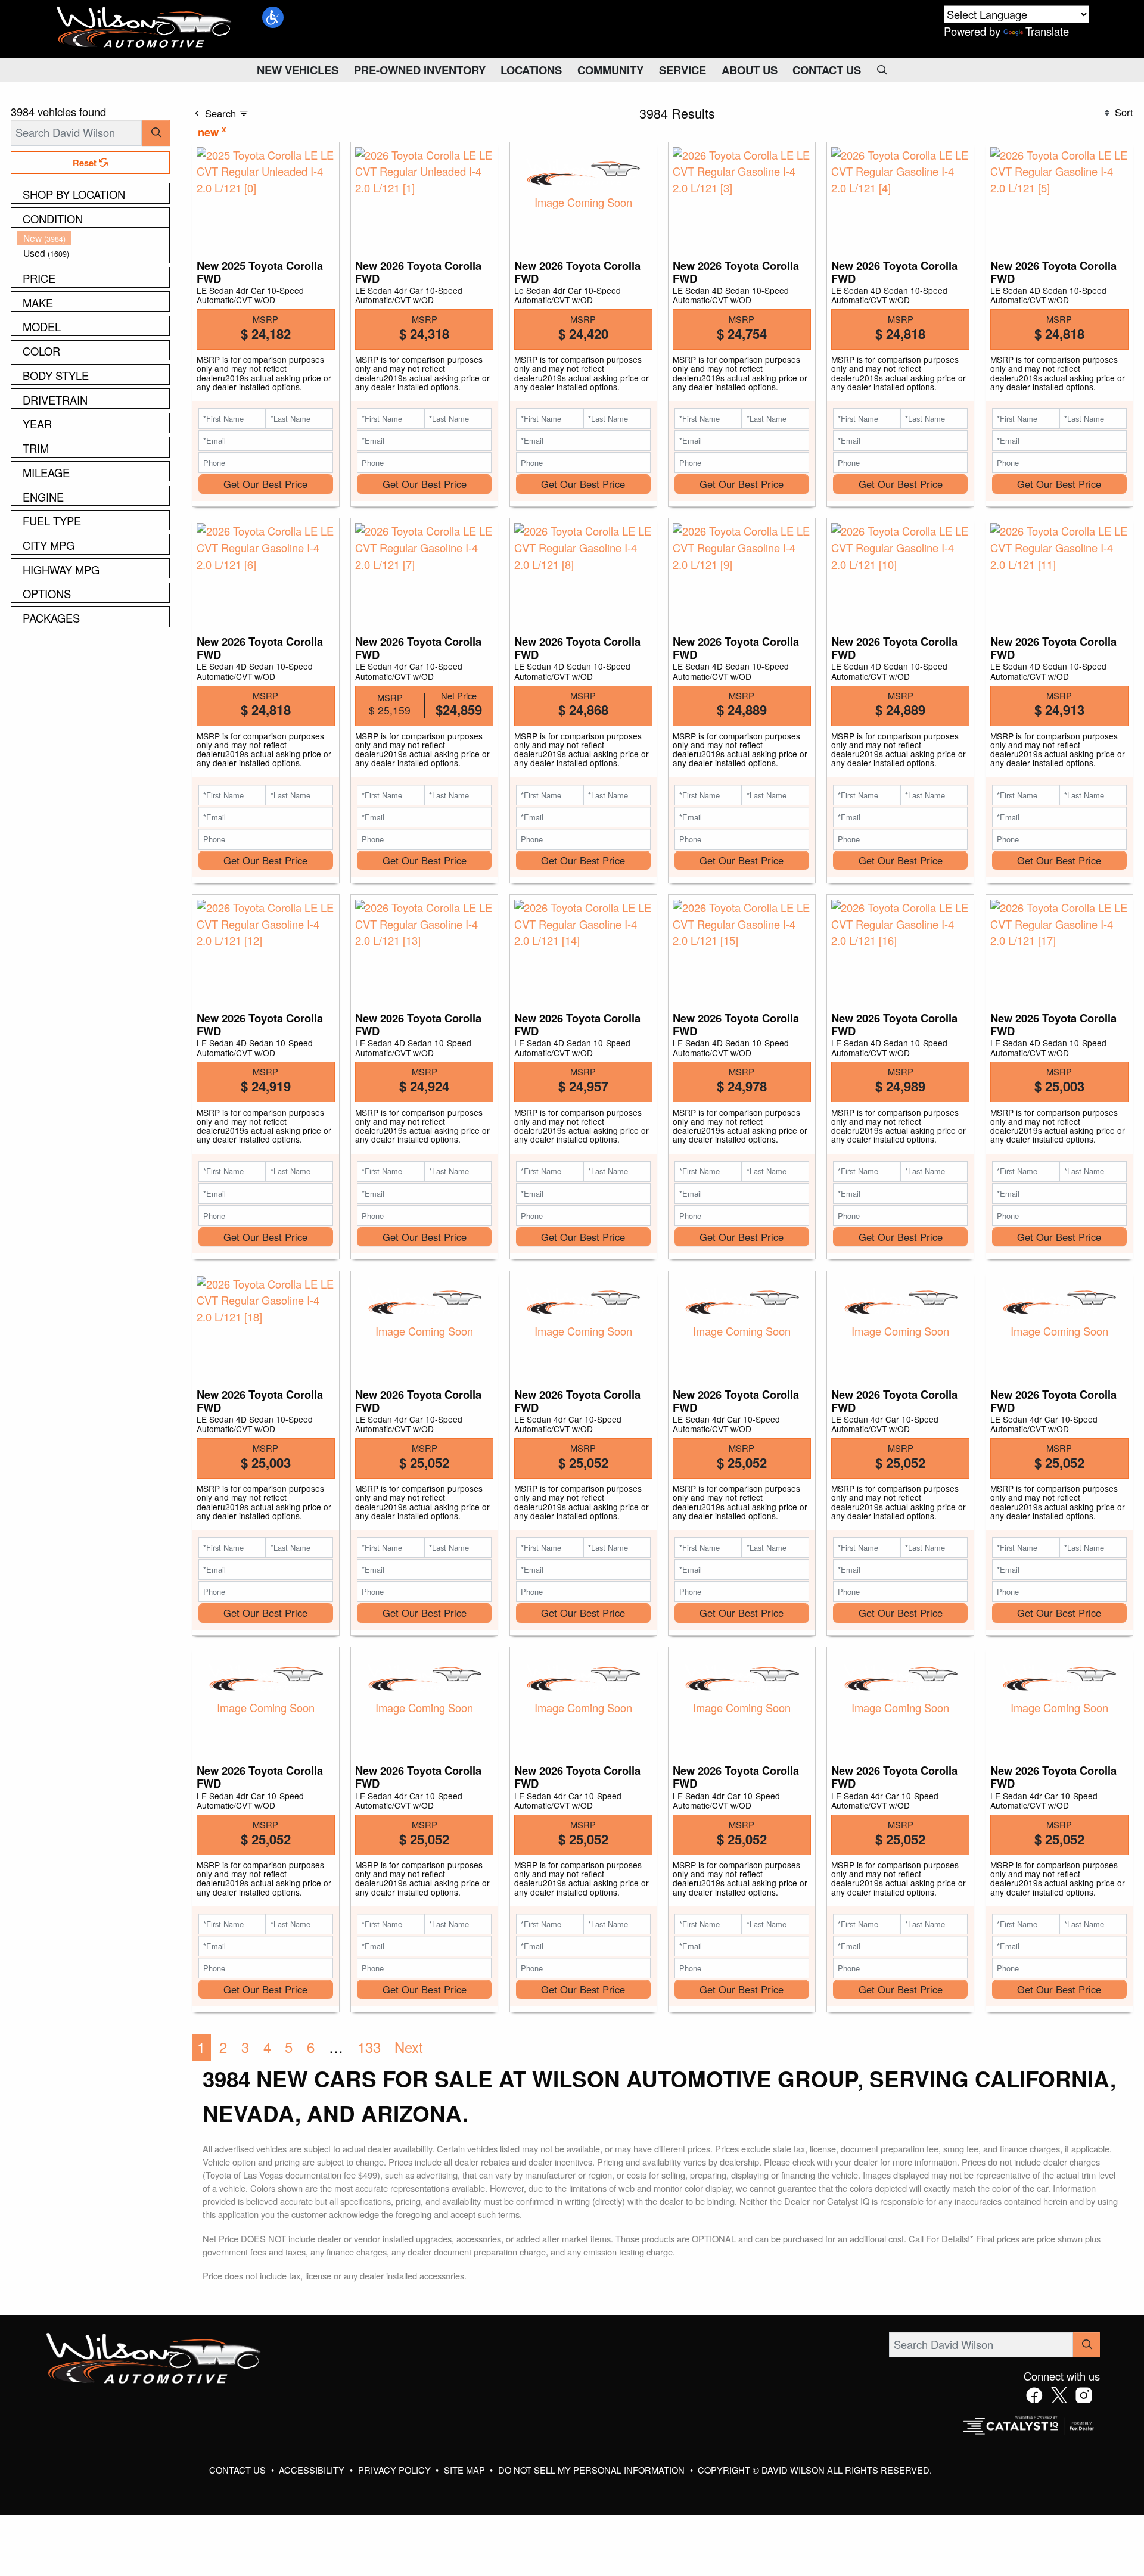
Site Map (466, 2470)
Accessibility (313, 2470)
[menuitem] (94, 238)
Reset (86, 163)
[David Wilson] (144, 27)
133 (369, 2047)
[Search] (156, 133)
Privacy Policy (396, 2470)
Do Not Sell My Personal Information (593, 2470)
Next (409, 2047)
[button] (273, 17)
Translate (1047, 31)
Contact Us (239, 2470)
